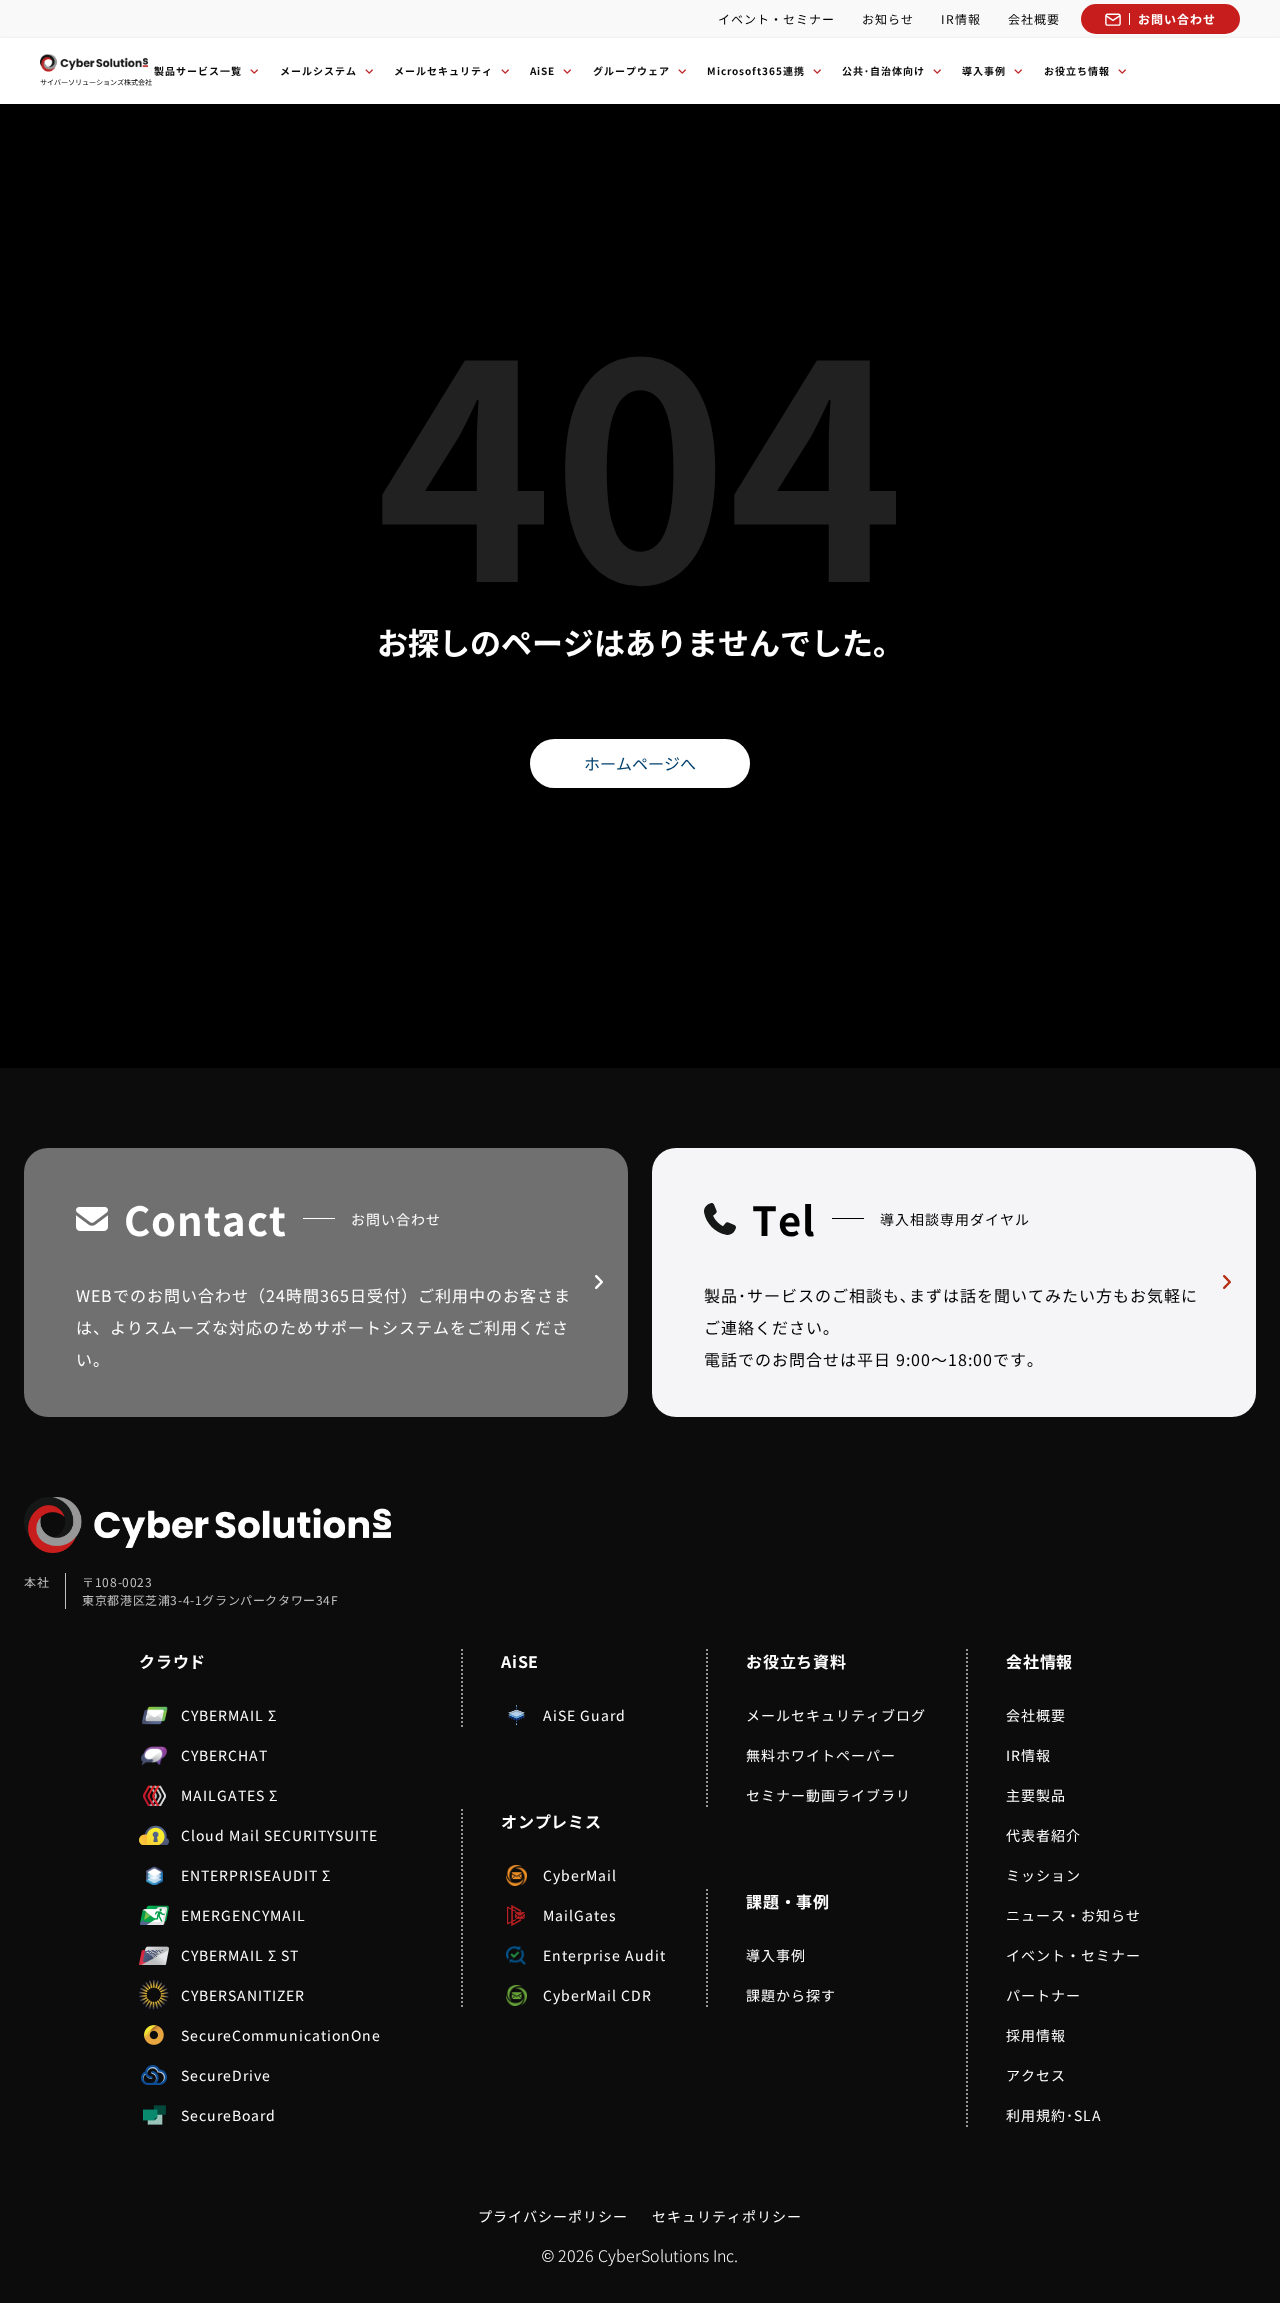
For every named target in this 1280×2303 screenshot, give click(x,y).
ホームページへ (640, 763)
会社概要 (1034, 18)
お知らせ (888, 18)
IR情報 (961, 18)
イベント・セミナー (776, 18)
